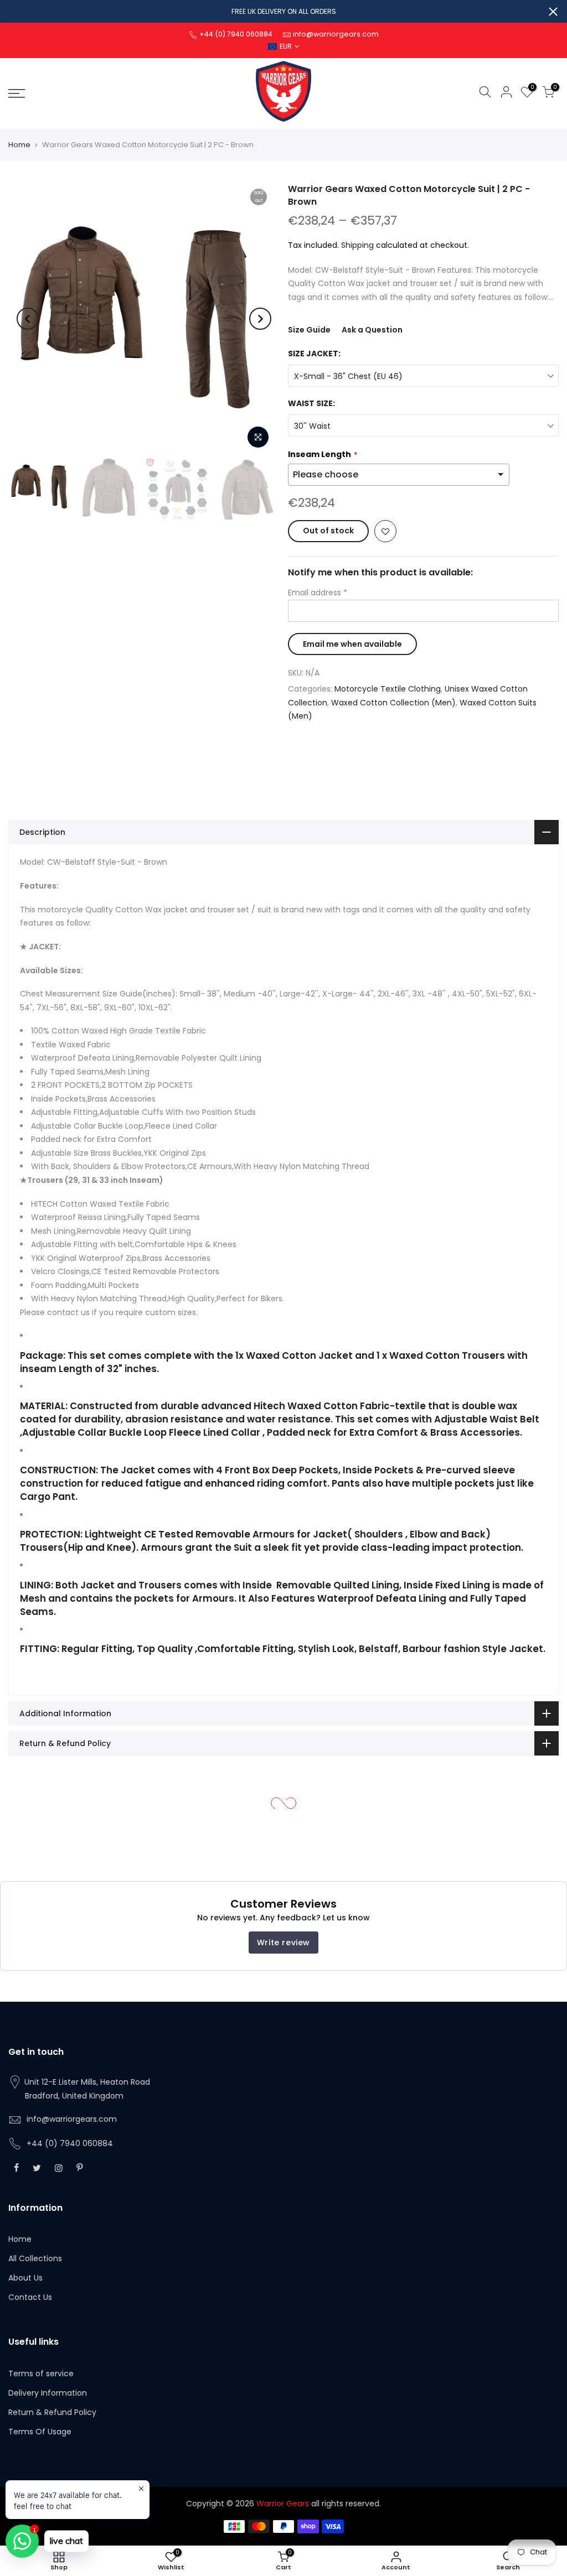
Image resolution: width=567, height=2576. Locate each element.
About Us (25, 2278)
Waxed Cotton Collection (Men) (393, 703)
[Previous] (28, 319)
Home (19, 145)
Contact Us (30, 2297)
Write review (283, 1943)
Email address (318, 593)
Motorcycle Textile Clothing (388, 689)
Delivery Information (48, 2393)
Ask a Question (372, 330)
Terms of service (41, 2374)
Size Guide (309, 330)
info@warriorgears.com (72, 2119)
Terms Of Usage (40, 2432)
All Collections (35, 2258)
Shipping (357, 245)
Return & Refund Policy (52, 2412)
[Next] (260, 319)
